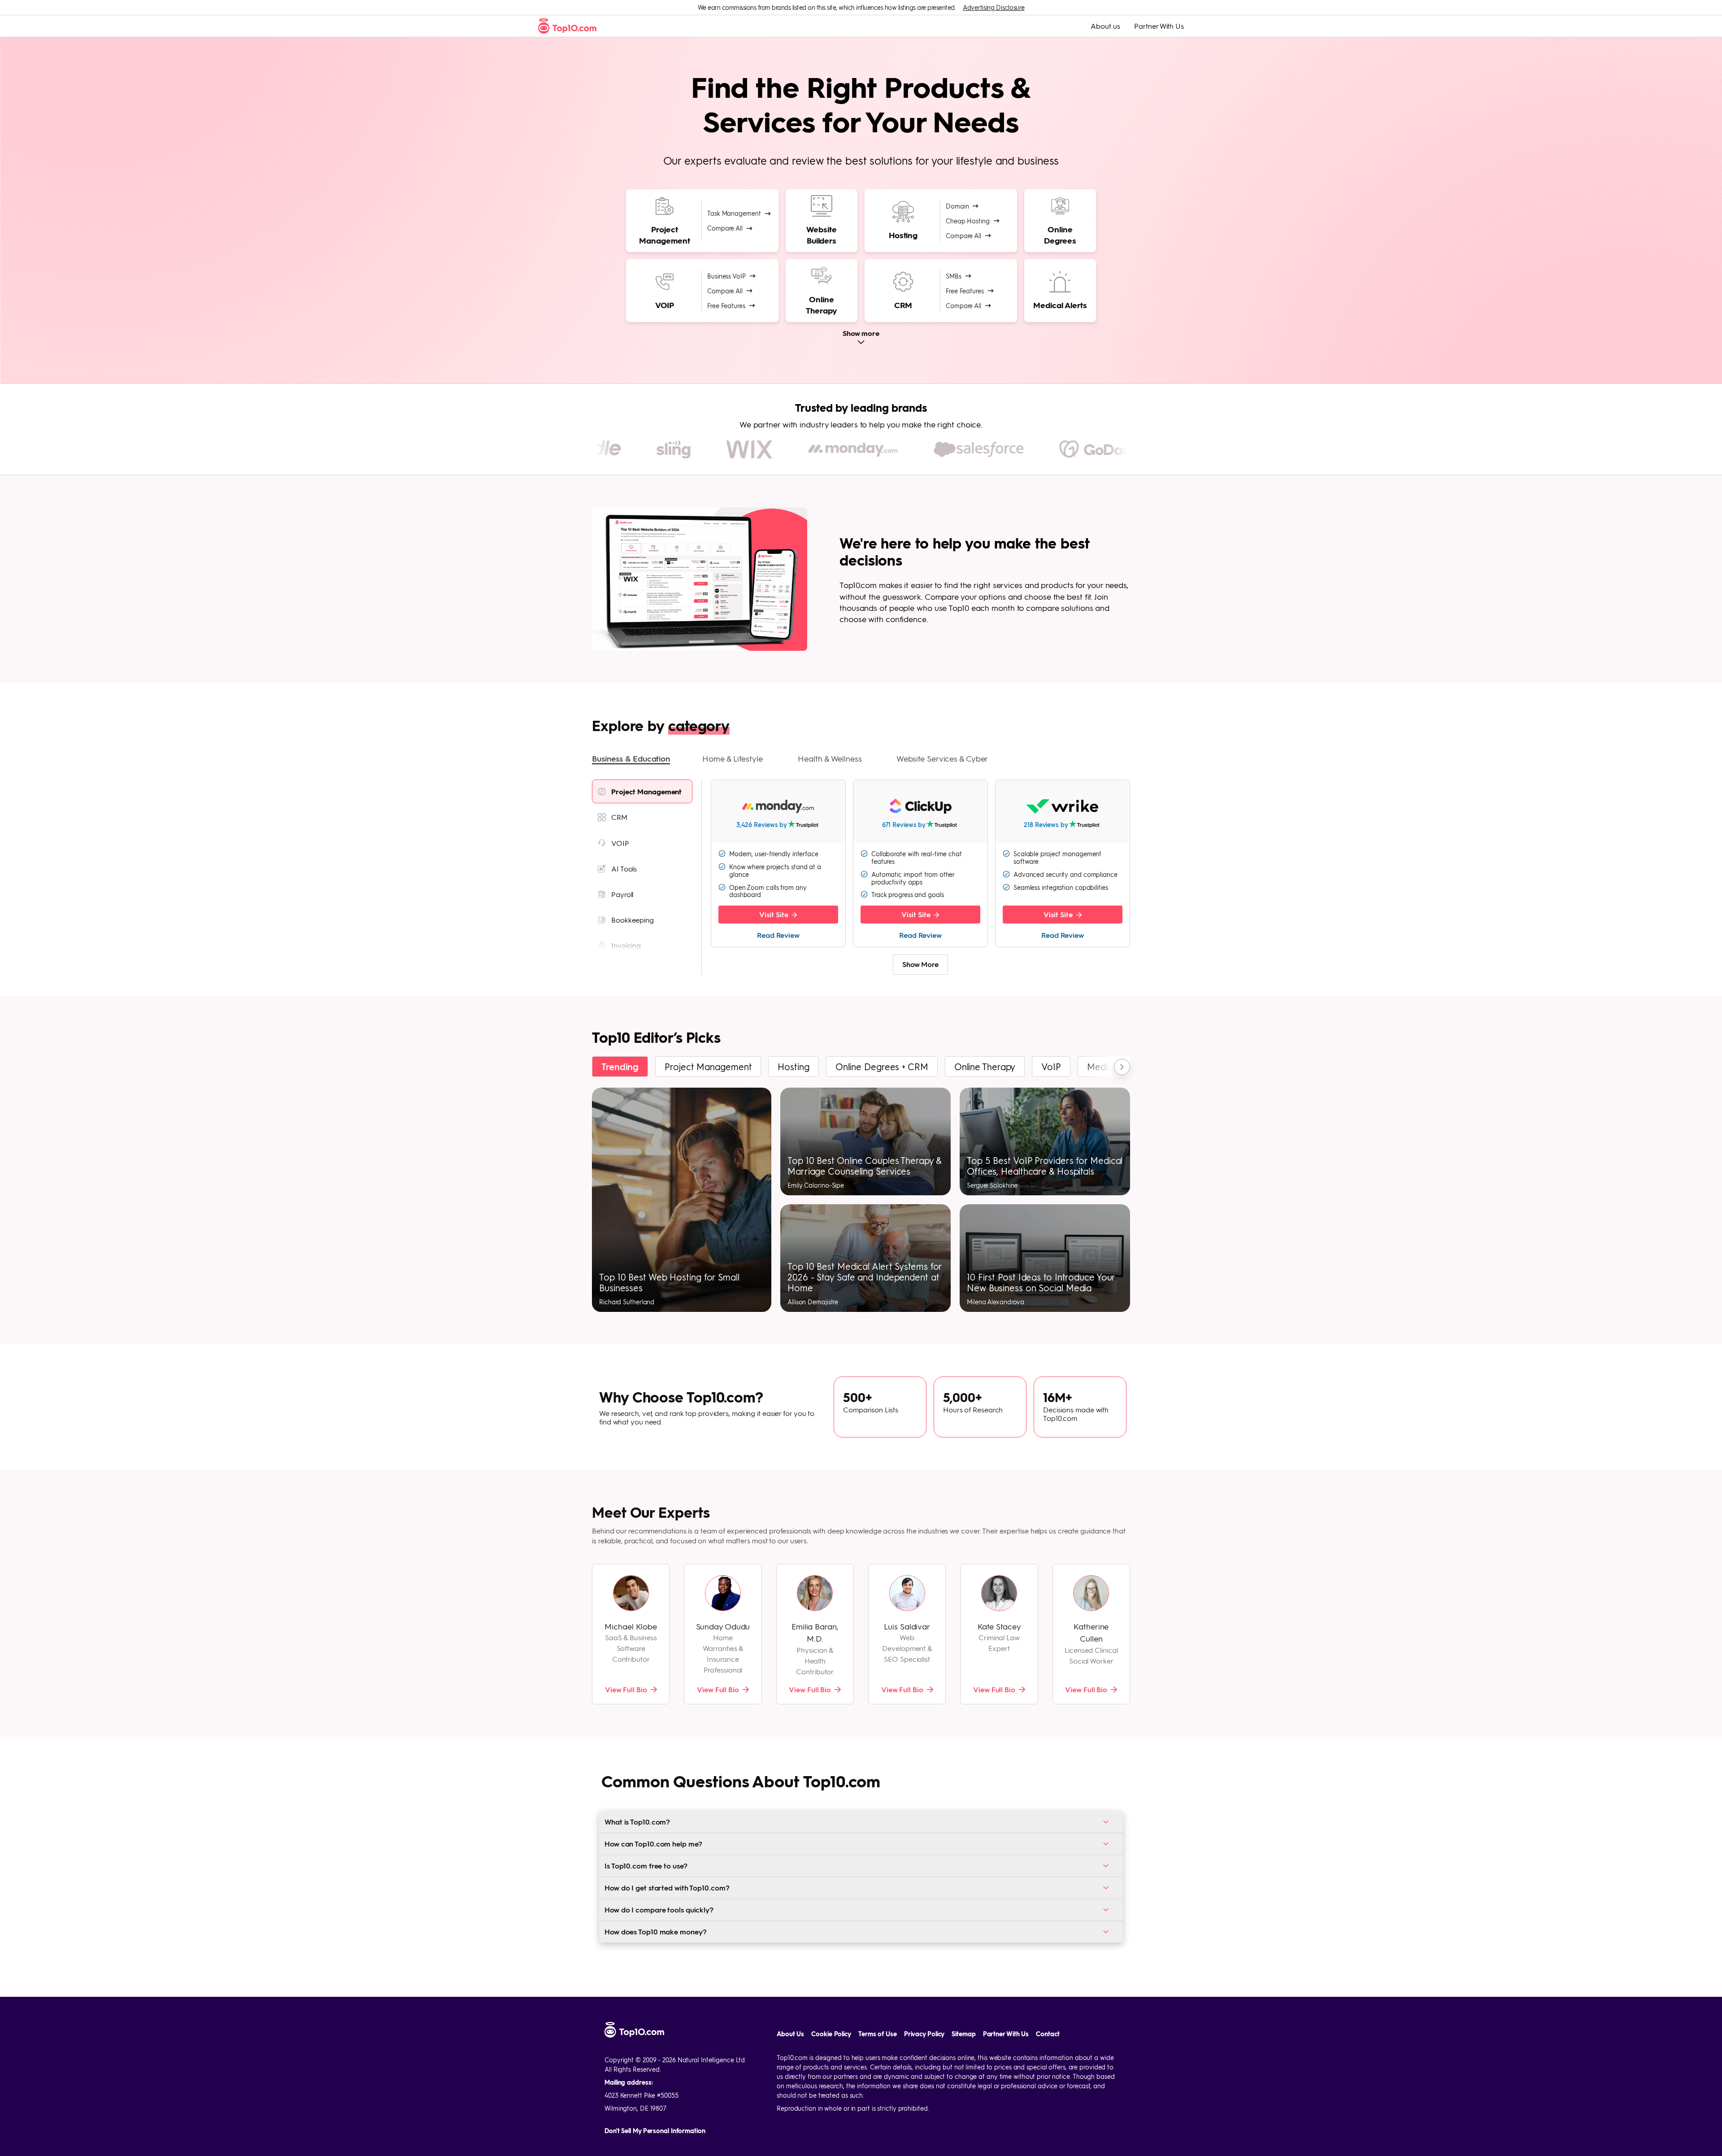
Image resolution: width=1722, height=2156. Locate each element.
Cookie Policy (831, 2034)
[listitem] (642, 791)
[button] (631, 759)
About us (1105, 26)
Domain (957, 206)
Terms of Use (878, 2034)
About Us (790, 2034)
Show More (920, 964)
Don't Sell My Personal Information (655, 2131)
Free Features (726, 305)
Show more (861, 333)
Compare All (725, 228)
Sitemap (963, 2034)
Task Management (734, 213)
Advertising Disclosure (994, 7)
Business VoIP (726, 276)
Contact (1048, 2034)
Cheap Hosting (968, 221)
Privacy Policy (924, 2034)
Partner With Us (1159, 26)
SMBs (954, 276)
